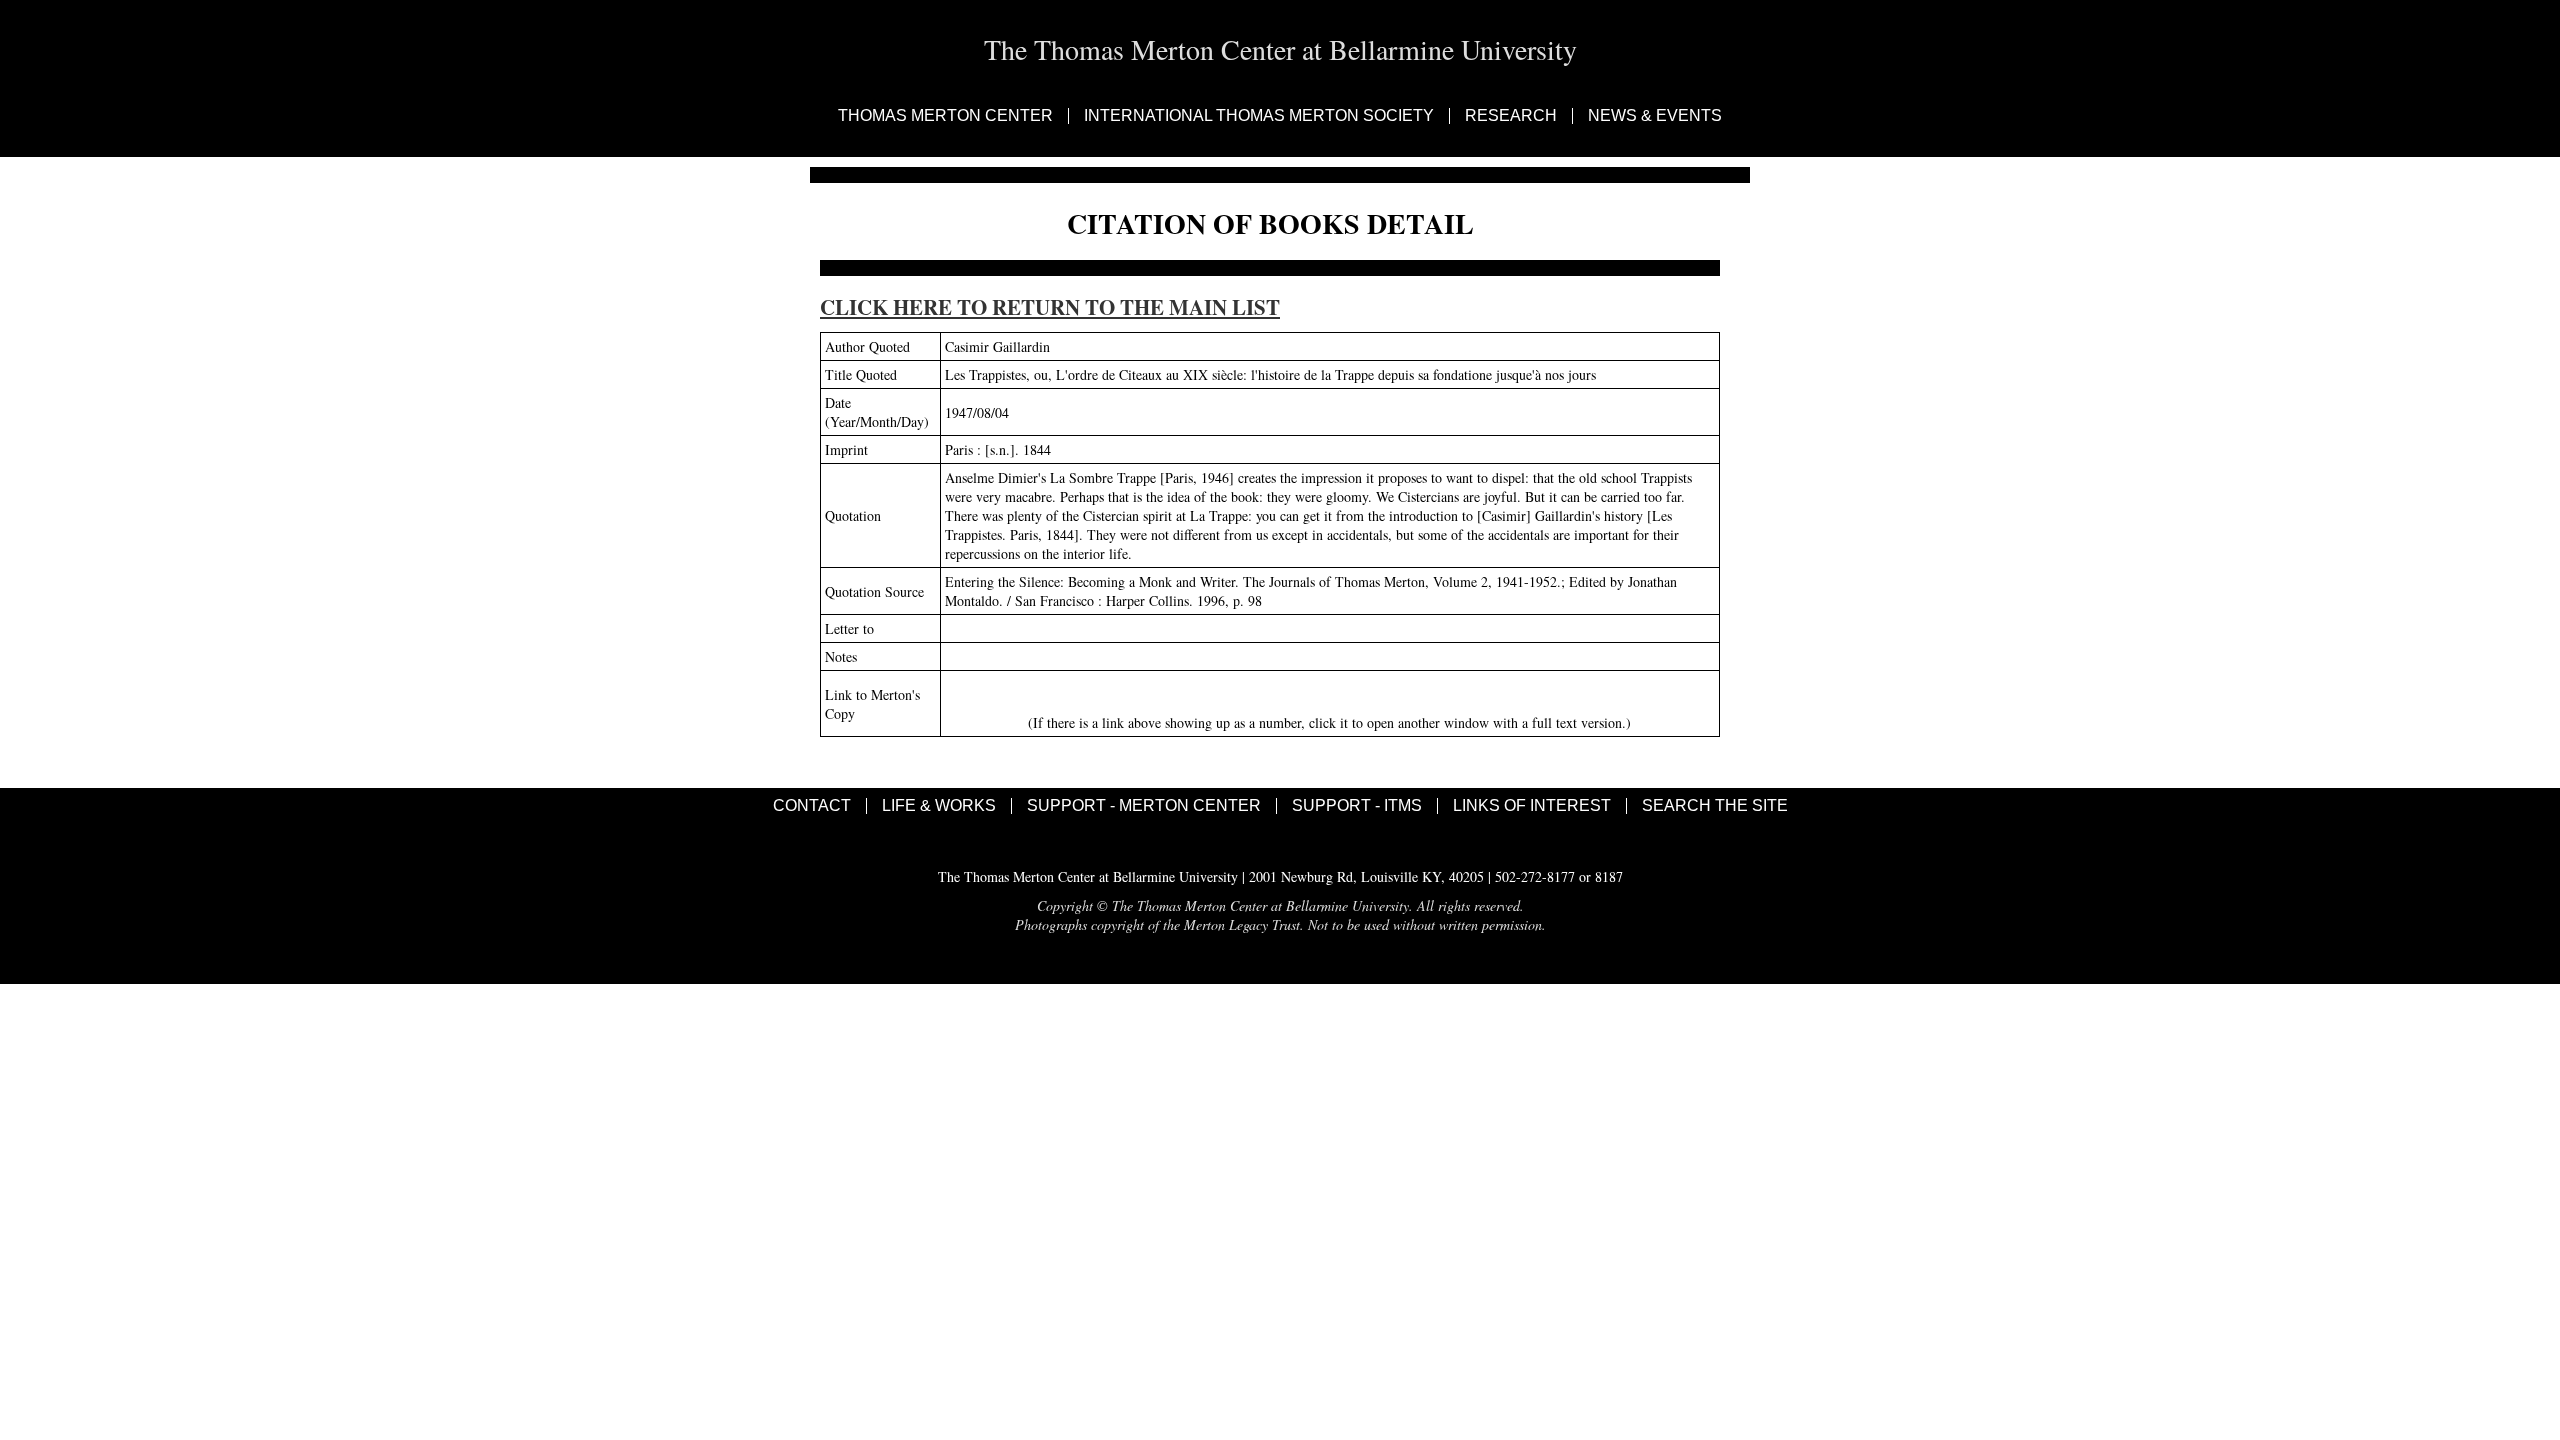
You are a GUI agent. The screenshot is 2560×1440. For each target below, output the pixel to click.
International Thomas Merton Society (1259, 116)
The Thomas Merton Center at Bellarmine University (1280, 49)
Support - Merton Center (1144, 806)
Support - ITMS (1357, 806)
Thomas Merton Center (945, 116)
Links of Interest (1532, 806)
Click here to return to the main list (1050, 307)
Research (1511, 116)
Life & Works (939, 806)
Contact (812, 806)
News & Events (1655, 116)
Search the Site (1715, 806)
